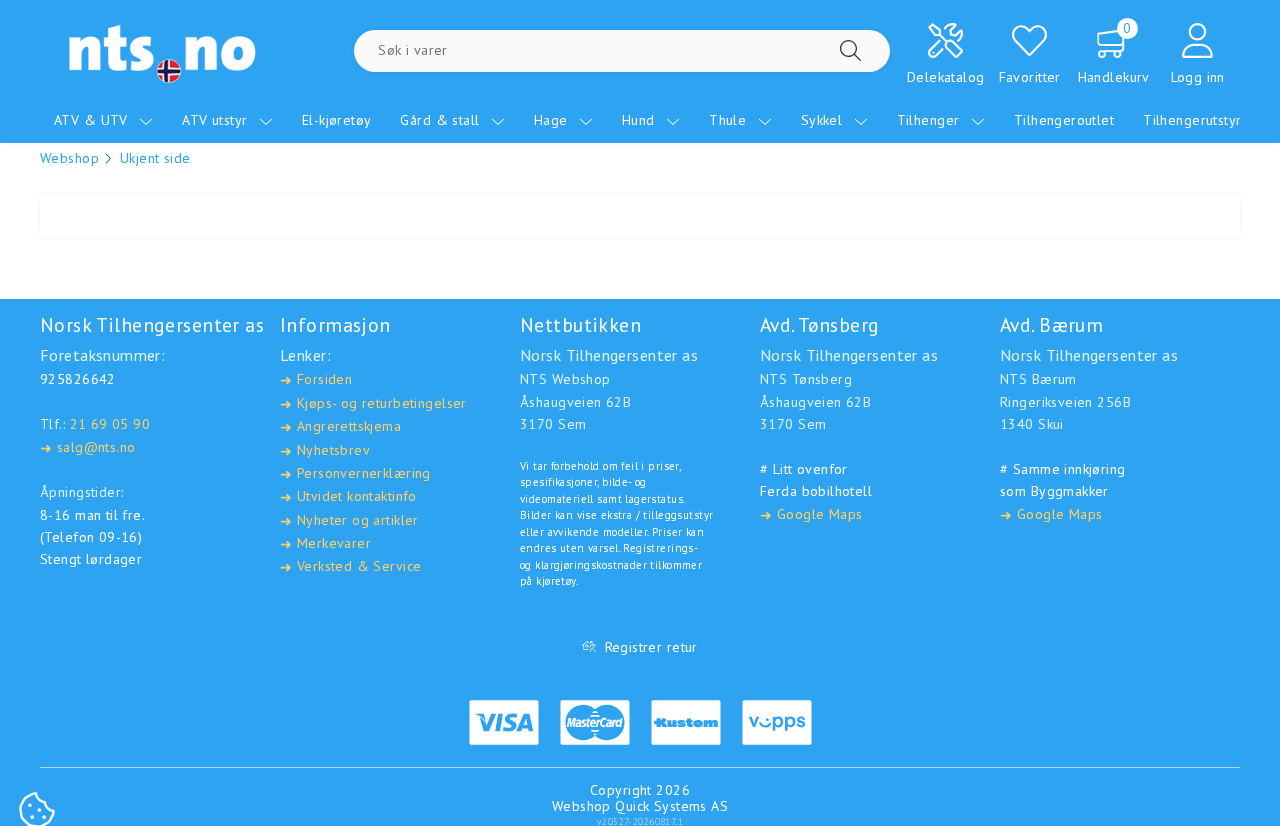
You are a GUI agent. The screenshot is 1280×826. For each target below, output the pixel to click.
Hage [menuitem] (553, 120)
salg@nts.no (87, 447)
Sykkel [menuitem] (824, 120)
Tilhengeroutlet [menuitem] (1064, 120)
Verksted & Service (350, 566)
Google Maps (811, 514)
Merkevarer (325, 543)
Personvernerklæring (355, 473)
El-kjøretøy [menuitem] (337, 120)
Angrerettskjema (340, 426)
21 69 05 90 (110, 424)
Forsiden (316, 379)
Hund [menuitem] (640, 120)
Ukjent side (155, 158)
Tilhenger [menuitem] (930, 120)
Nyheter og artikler (349, 520)
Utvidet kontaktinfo (348, 496)
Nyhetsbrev (325, 450)
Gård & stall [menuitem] (441, 120)
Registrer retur (651, 647)
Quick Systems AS (671, 806)
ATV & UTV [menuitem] (93, 120)
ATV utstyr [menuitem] (217, 120)
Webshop (69, 158)
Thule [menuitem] (730, 120)
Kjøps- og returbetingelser (373, 403)
